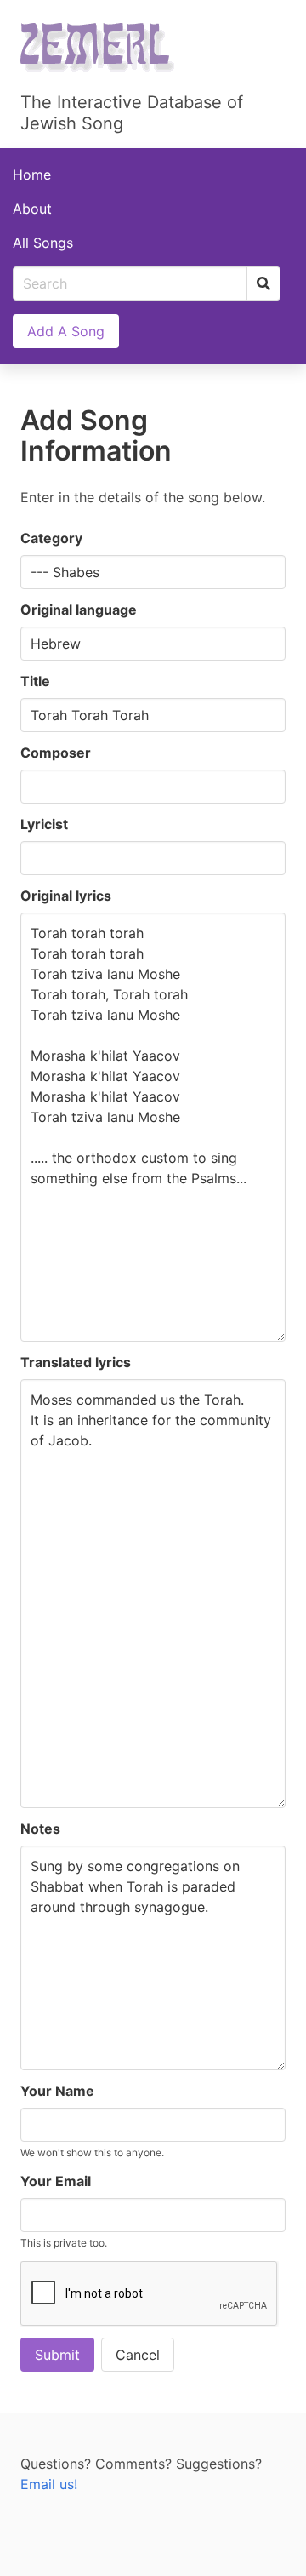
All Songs (43, 243)
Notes (40, 1829)
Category (51, 538)
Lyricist (44, 824)
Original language (79, 610)
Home (32, 175)
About (32, 209)
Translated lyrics (76, 1362)
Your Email (56, 2181)
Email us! (49, 2484)
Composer (56, 753)
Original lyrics (66, 896)
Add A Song (66, 331)
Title (35, 681)
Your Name (57, 2091)
